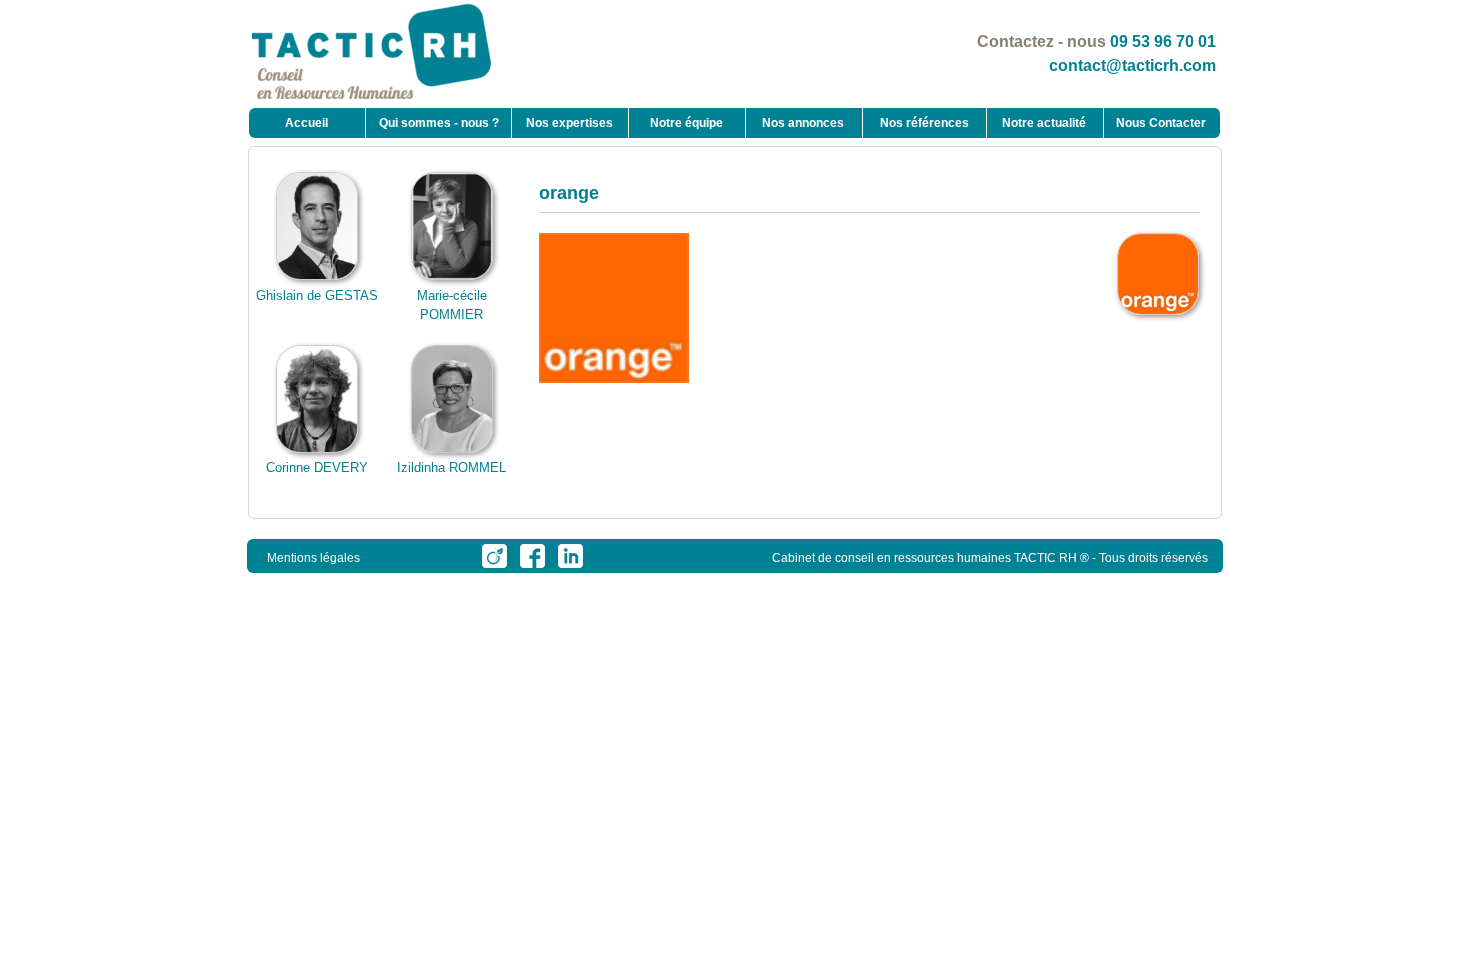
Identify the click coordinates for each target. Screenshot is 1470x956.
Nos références (924, 123)
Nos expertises (569, 123)
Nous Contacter (1161, 123)
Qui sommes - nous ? (439, 123)
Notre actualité (1044, 123)
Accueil (306, 123)
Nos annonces (803, 123)
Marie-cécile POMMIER (452, 305)
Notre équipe (686, 123)
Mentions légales (313, 558)
